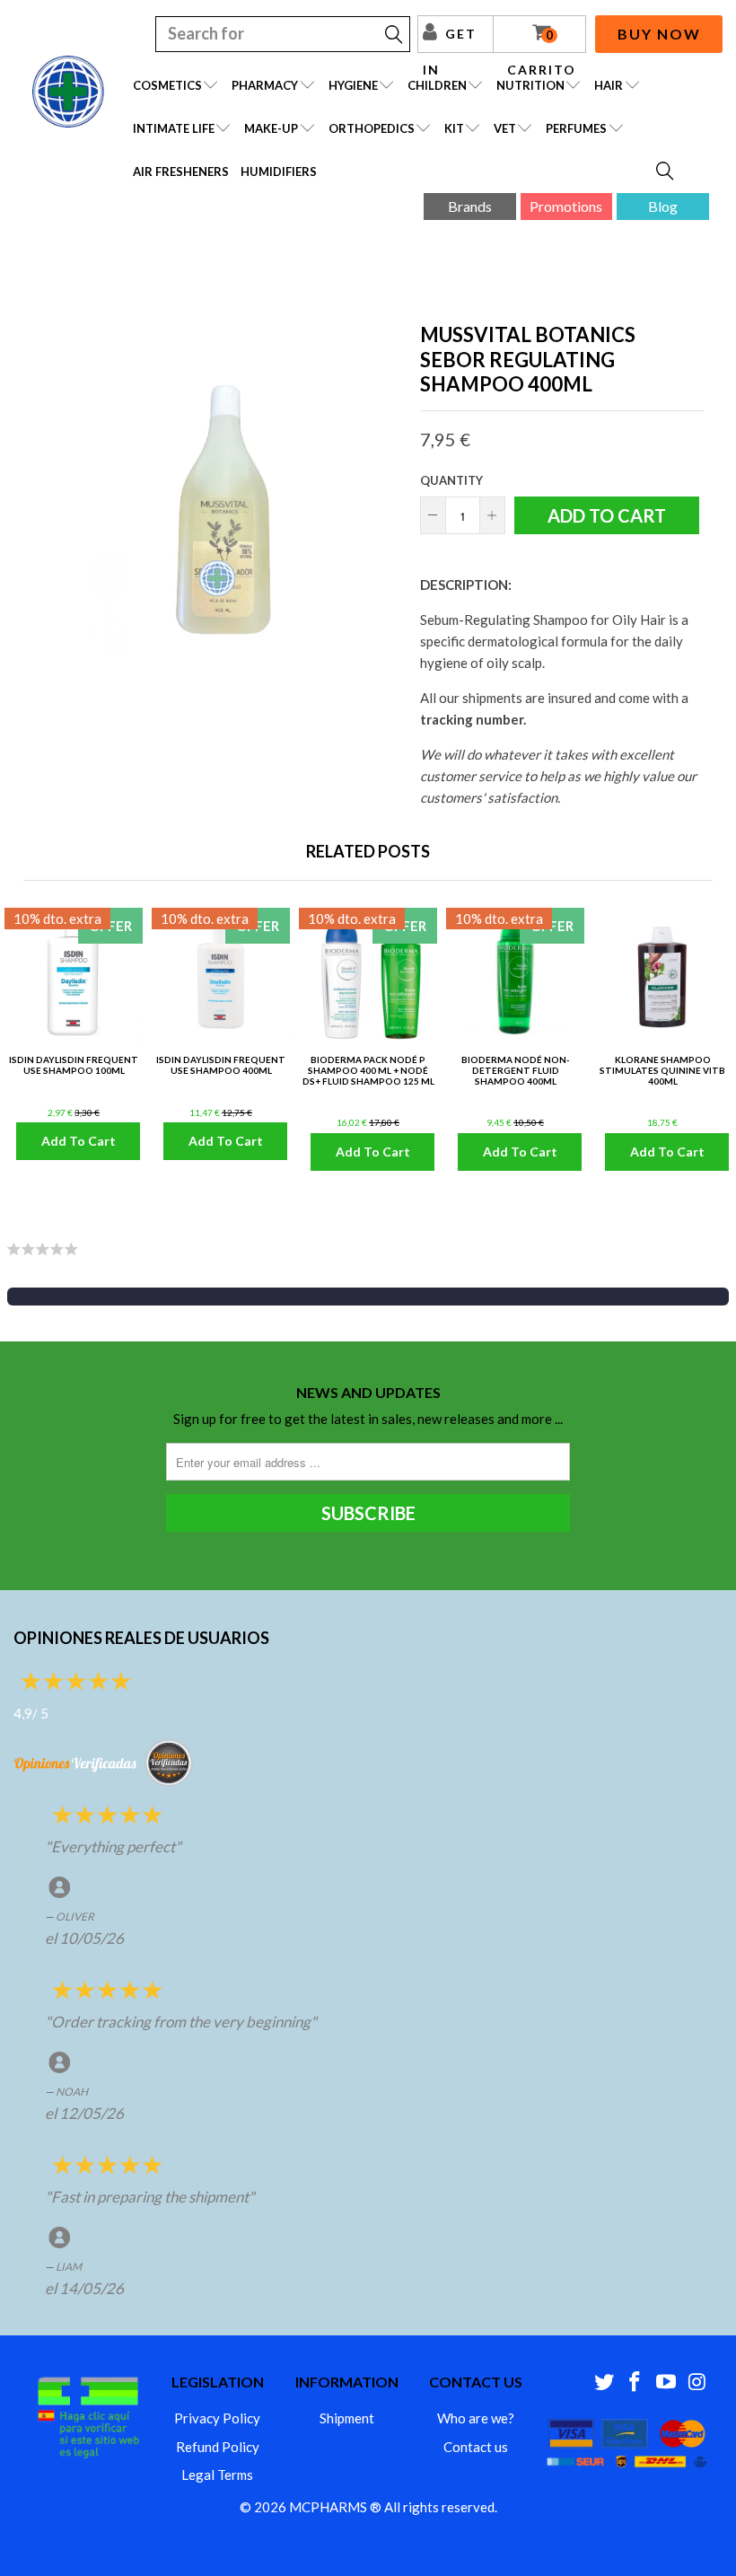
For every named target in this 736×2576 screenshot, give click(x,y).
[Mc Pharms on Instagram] (697, 2383)
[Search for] (666, 172)
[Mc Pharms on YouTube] (667, 2383)
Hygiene (353, 85)
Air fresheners (181, 171)
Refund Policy (218, 2447)
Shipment (347, 2418)
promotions (566, 206)
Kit (454, 128)
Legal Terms (217, 2475)
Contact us (476, 2447)
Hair (609, 85)
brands (470, 206)
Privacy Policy (217, 2418)
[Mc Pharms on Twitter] (604, 2383)
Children (437, 85)
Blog (663, 206)
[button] (368, 1297)
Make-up (271, 128)
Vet (505, 128)
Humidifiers (279, 171)
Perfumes (576, 128)
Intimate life (174, 128)
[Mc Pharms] (68, 92)
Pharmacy (265, 85)
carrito (542, 40)
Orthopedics (372, 128)
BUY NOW (659, 34)
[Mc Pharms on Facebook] (635, 2383)
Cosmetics (167, 85)
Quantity (451, 480)
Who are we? (476, 2418)
